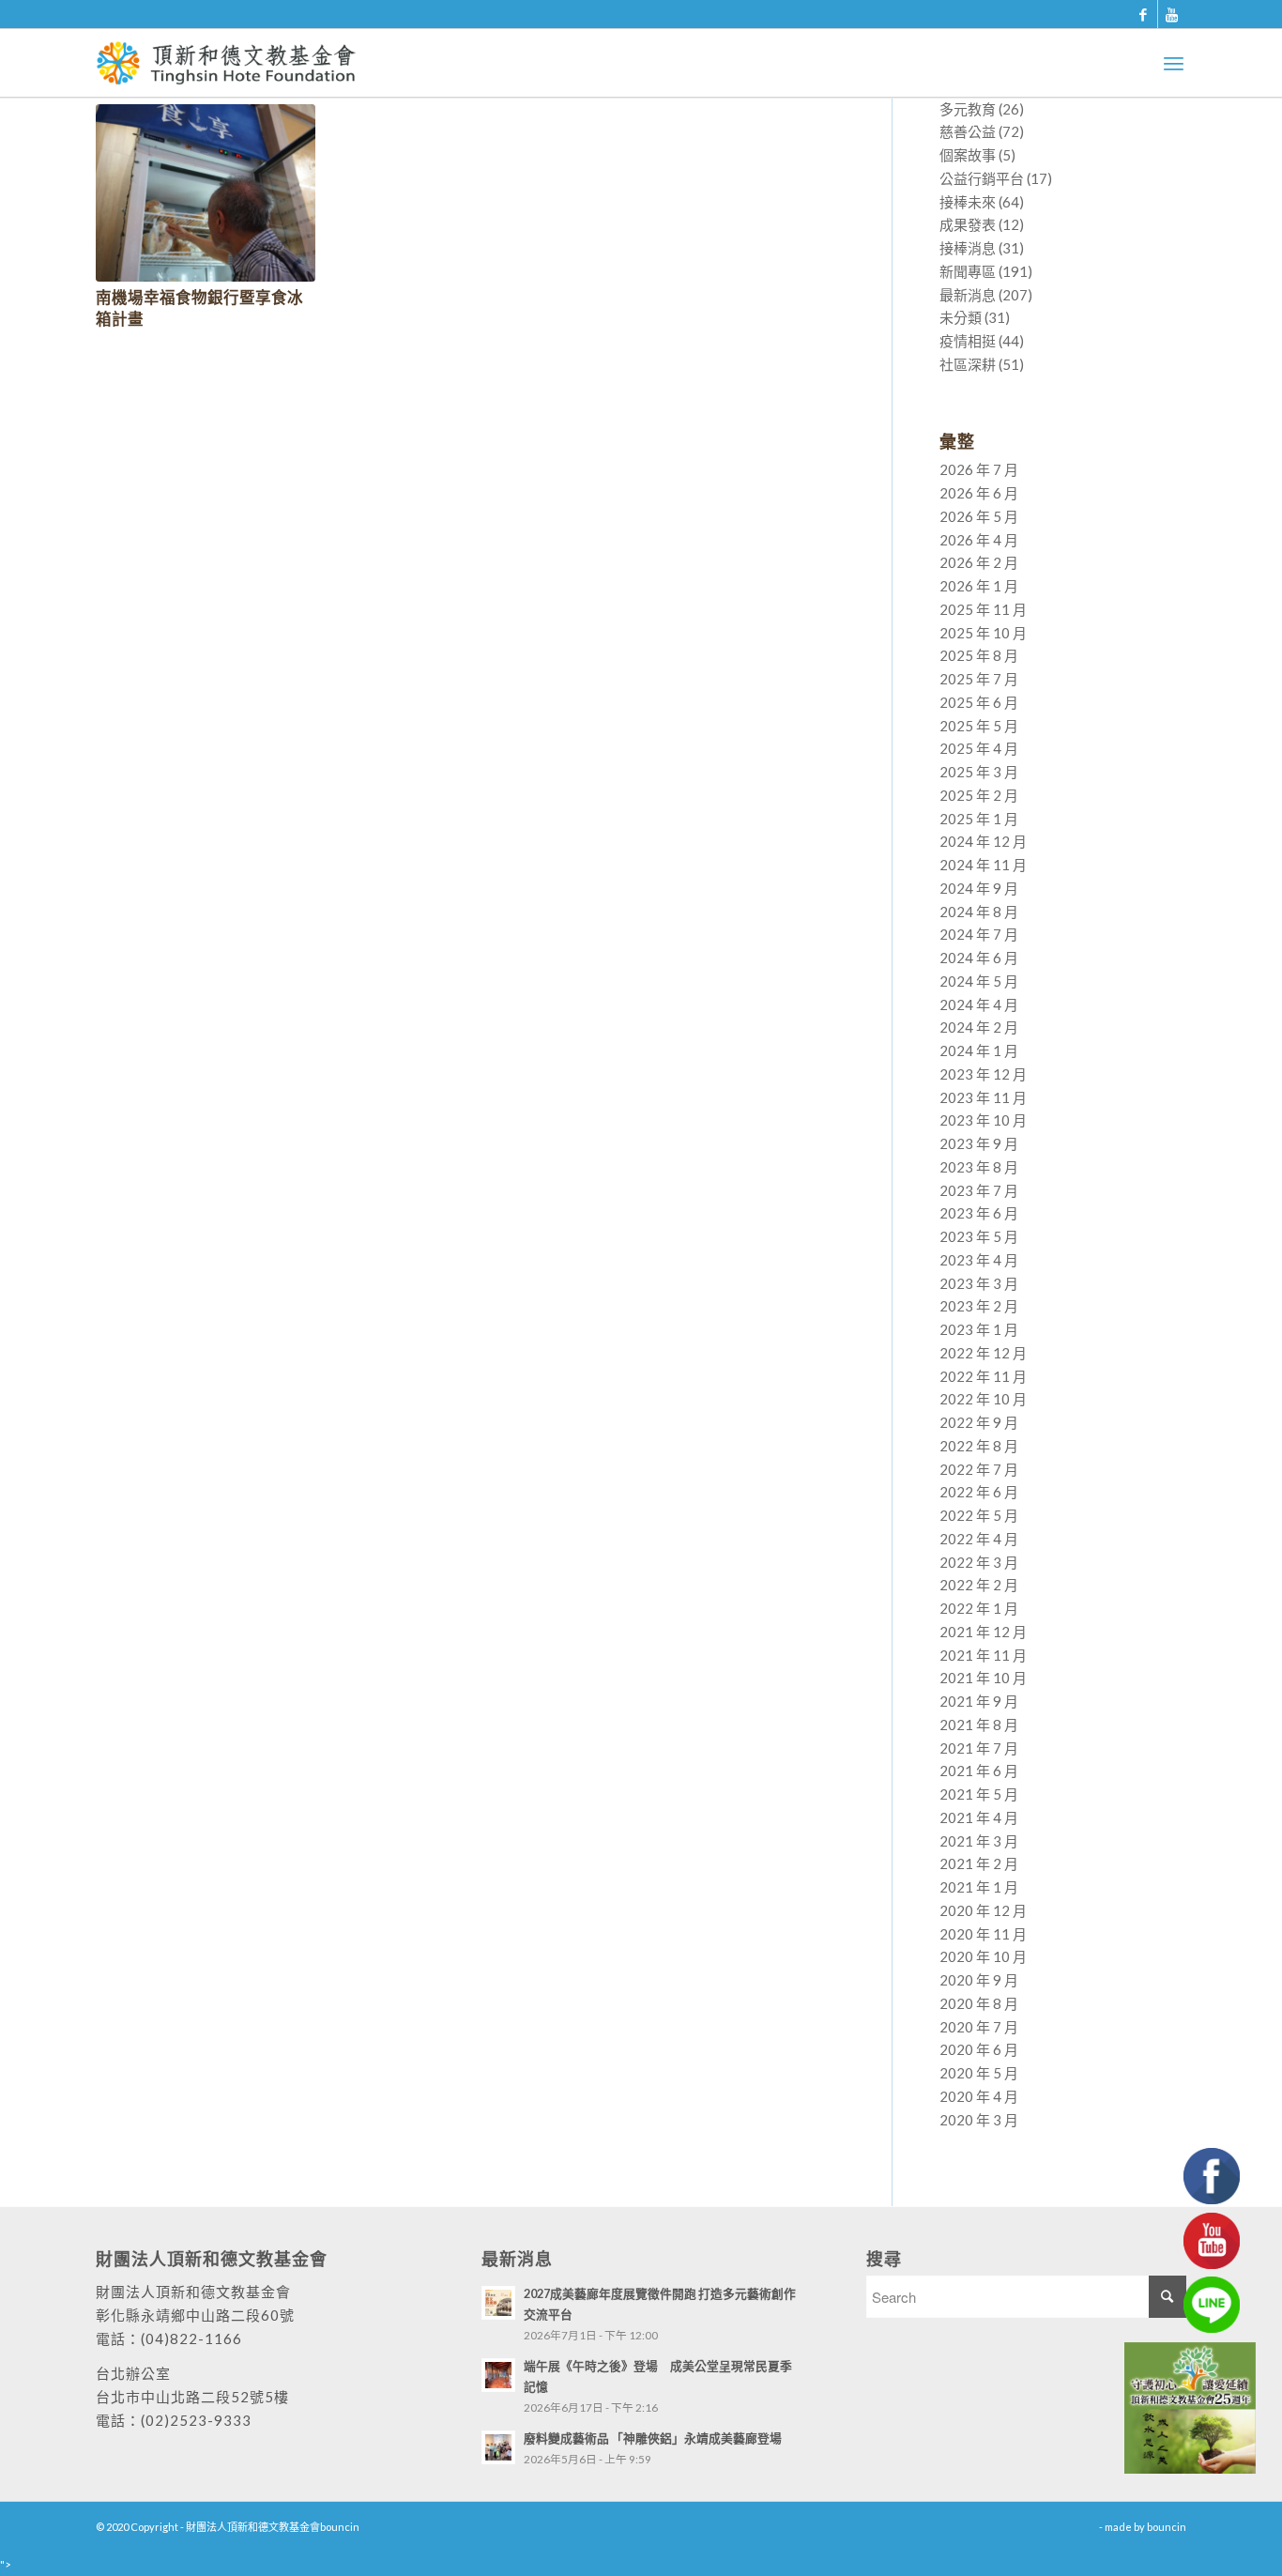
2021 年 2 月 (979, 1863)
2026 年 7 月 (979, 469)
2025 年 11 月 (983, 609)
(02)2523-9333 (196, 2420)
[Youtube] (1172, 14)
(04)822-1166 (191, 2338)
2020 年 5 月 (979, 2073)
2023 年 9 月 (979, 1143)
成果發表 (968, 224)
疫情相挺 (968, 341)
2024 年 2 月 (979, 1027)
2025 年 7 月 (979, 679)
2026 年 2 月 (979, 562)
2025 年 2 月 (979, 795)
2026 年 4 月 (979, 540)
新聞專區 (968, 271)
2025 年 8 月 (979, 655)
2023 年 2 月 (979, 1306)
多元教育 (968, 109)
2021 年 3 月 (979, 1841)
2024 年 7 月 (979, 934)
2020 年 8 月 (979, 2003)
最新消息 (968, 295)
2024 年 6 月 (979, 958)
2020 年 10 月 (983, 1956)
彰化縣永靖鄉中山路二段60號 (195, 2315)
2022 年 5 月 (979, 1515)
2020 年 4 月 (979, 2096)
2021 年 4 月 (979, 1817)
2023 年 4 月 (979, 1260)
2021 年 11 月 (983, 1655)
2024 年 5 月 (979, 981)
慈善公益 (968, 131)
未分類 (961, 317)
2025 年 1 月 (979, 819)
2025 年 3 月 (979, 772)
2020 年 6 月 (979, 2049)
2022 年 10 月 (983, 1399)
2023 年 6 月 (979, 1213)
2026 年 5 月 (979, 516)
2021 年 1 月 (979, 1887)
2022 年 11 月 (983, 1376)
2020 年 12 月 (983, 1910)
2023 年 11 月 (983, 1097)
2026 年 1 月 (979, 586)
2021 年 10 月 (983, 1678)
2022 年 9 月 (979, 1422)
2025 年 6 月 (979, 702)
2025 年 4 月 (979, 748)
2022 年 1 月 (979, 1608)
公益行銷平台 (982, 178)
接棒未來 (968, 202)
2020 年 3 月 (979, 2120)
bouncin (1167, 2527)
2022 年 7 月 (979, 1469)
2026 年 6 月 (979, 493)
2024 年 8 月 (979, 912)
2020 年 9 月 (979, 1980)
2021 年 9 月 (979, 1701)
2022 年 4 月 (979, 1539)
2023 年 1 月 (979, 1329)
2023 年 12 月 (983, 1074)
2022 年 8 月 (979, 1446)
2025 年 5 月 (979, 726)
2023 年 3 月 (979, 1283)
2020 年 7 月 (979, 2027)
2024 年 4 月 (979, 1004)
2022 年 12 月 (983, 1353)
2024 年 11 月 (983, 865)
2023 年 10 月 (983, 1120)
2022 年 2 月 (979, 1585)
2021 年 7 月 (979, 1748)
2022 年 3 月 (979, 1562)
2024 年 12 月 (983, 841)
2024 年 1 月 (979, 1050)
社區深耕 (968, 364)
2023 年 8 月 (979, 1167)
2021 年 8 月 (979, 1725)
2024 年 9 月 (979, 888)
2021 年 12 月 (983, 1632)
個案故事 (968, 155)
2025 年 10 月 (983, 633)
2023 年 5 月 (979, 1236)
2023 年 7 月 (979, 1190)
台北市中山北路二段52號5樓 (192, 2397)
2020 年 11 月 (983, 1934)
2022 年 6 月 (979, 1492)
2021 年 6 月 (979, 1771)
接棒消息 (968, 248)
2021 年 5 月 (979, 1794)
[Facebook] (1144, 14)
